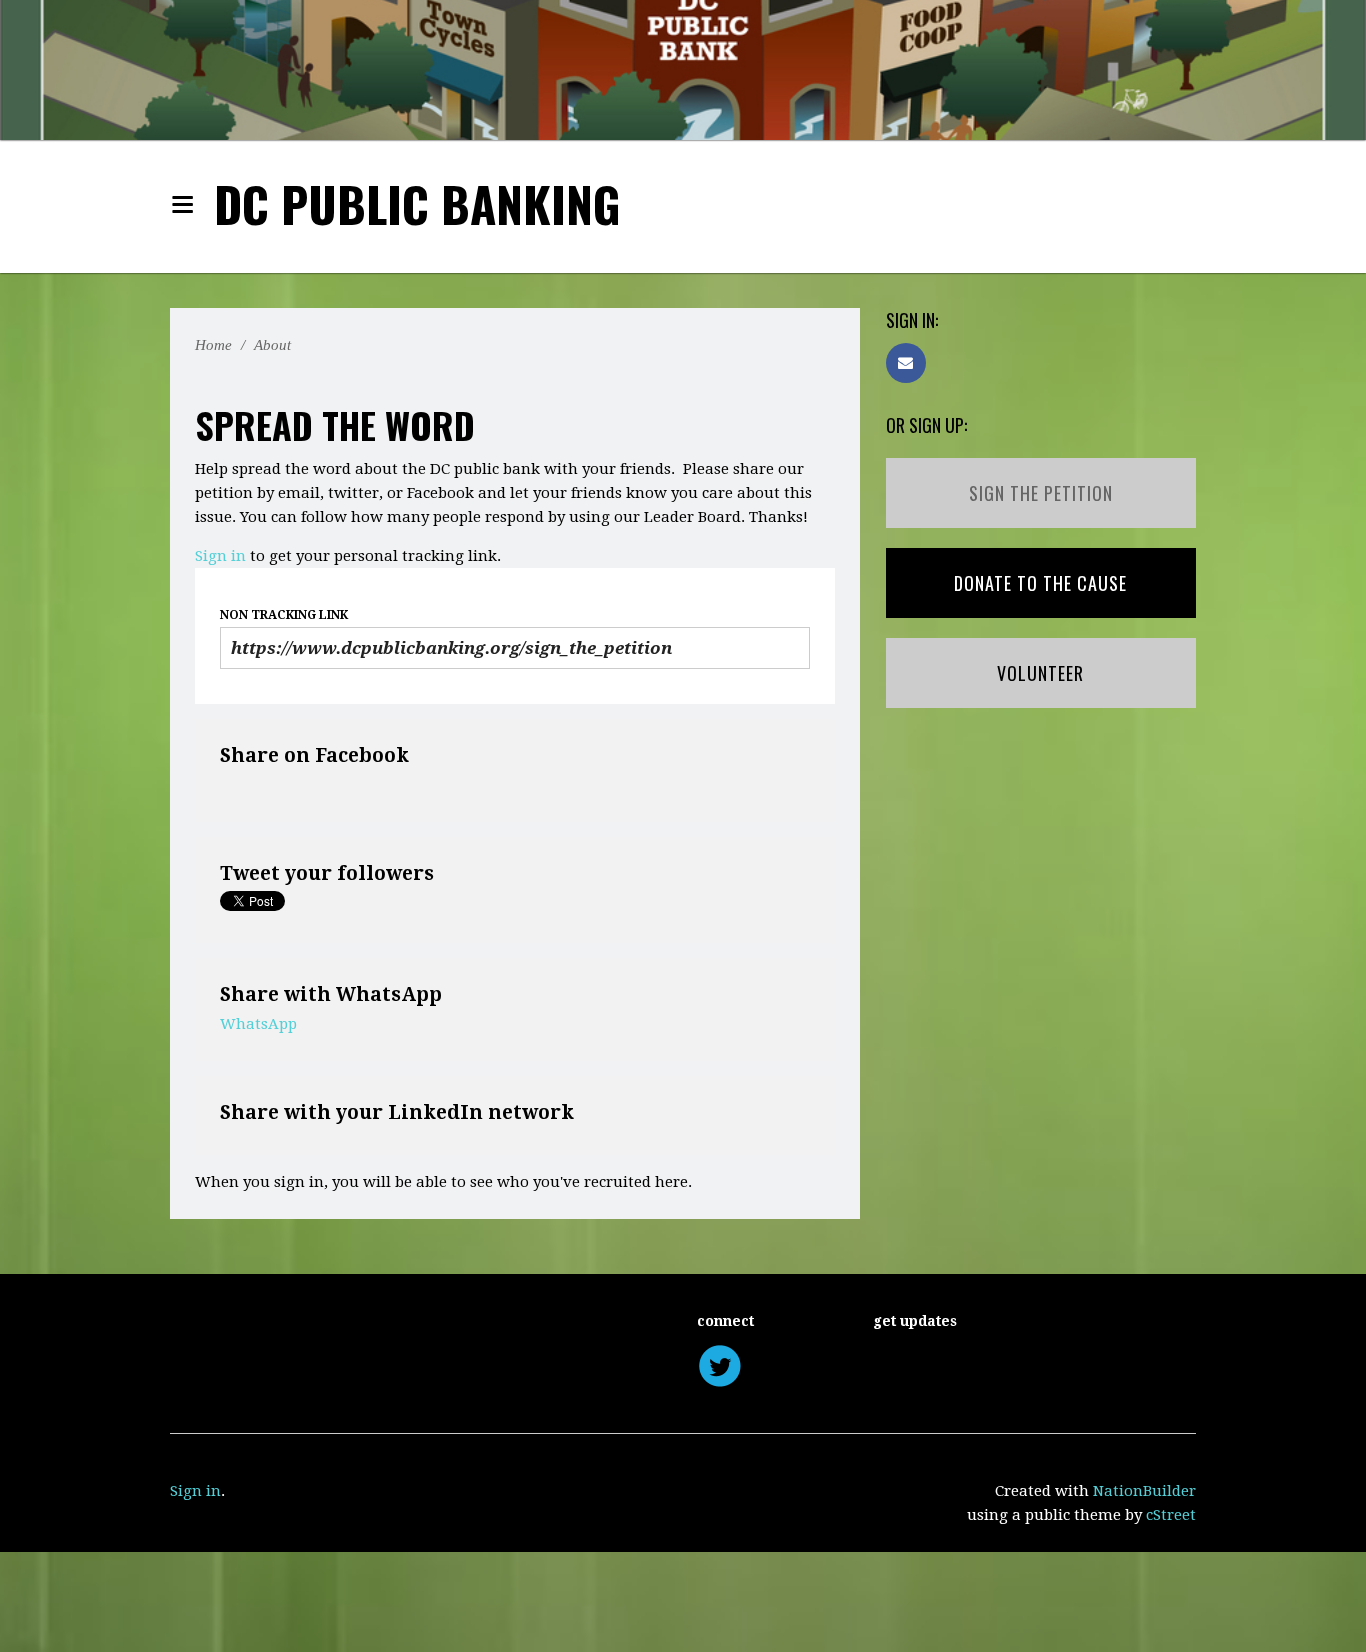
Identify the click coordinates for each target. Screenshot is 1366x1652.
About (279, 345)
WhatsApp (258, 1024)
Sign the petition (1041, 493)
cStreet (1171, 1515)
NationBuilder (1144, 1491)
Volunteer (1040, 673)
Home (215, 345)
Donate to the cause (1040, 583)
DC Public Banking (417, 203)
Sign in (220, 556)
